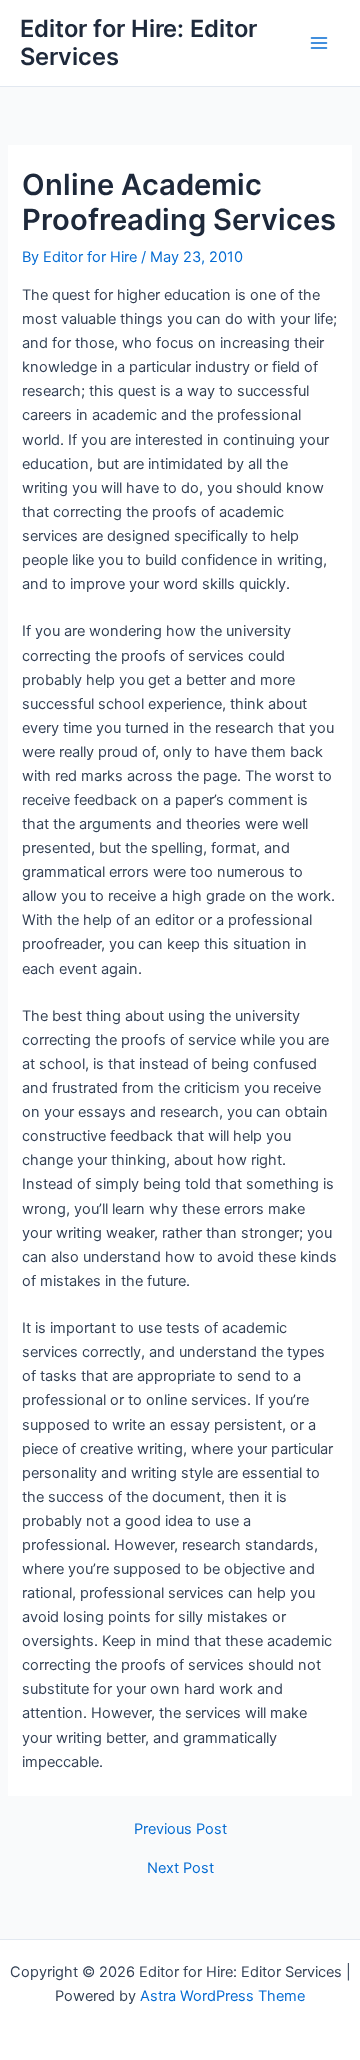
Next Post (180, 1868)
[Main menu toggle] (319, 43)
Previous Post (180, 1829)
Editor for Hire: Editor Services (138, 42)
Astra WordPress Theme (222, 1996)
